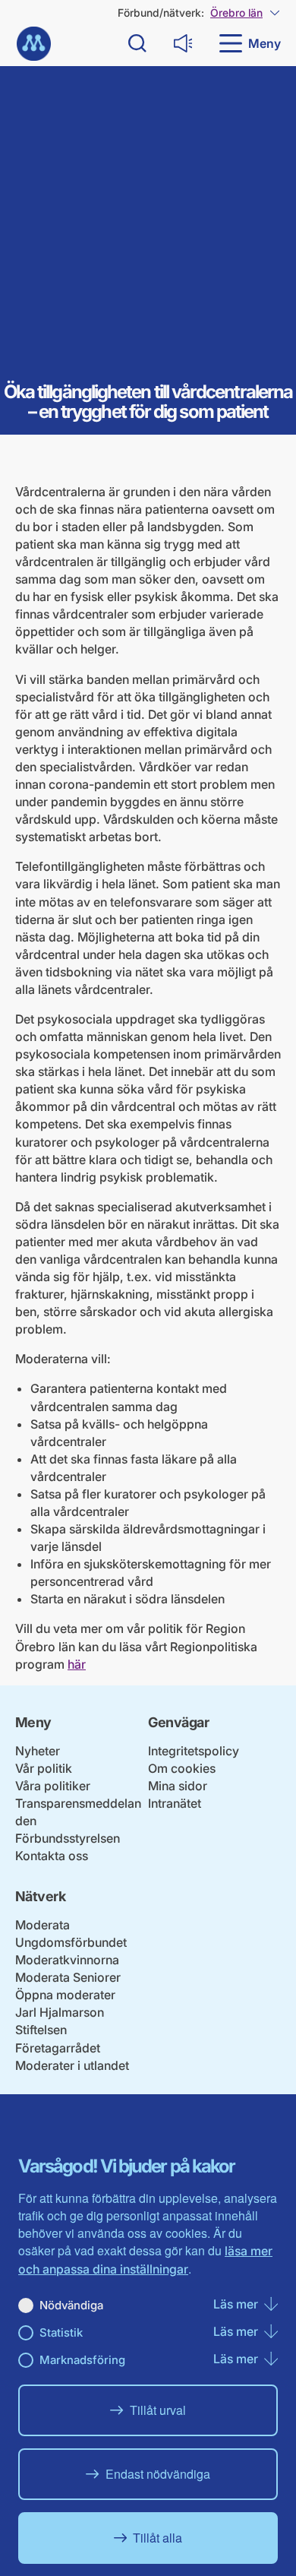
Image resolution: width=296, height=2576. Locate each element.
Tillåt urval (158, 2410)
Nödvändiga (71, 2305)
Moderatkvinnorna (67, 1960)
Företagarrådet (58, 2048)
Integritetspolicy (194, 1751)
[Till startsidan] (34, 44)
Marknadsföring (82, 2360)
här (77, 1664)
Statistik (61, 2332)
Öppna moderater (65, 1995)
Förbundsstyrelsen (68, 1838)
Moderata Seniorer (68, 1977)
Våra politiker (53, 1786)
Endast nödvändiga (158, 2474)
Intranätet (175, 1803)
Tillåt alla (157, 2538)
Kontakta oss (52, 1856)
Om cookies (182, 1768)
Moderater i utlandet (72, 2065)
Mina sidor (178, 1786)
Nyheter (38, 1751)
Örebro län (236, 13)
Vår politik (44, 1768)
